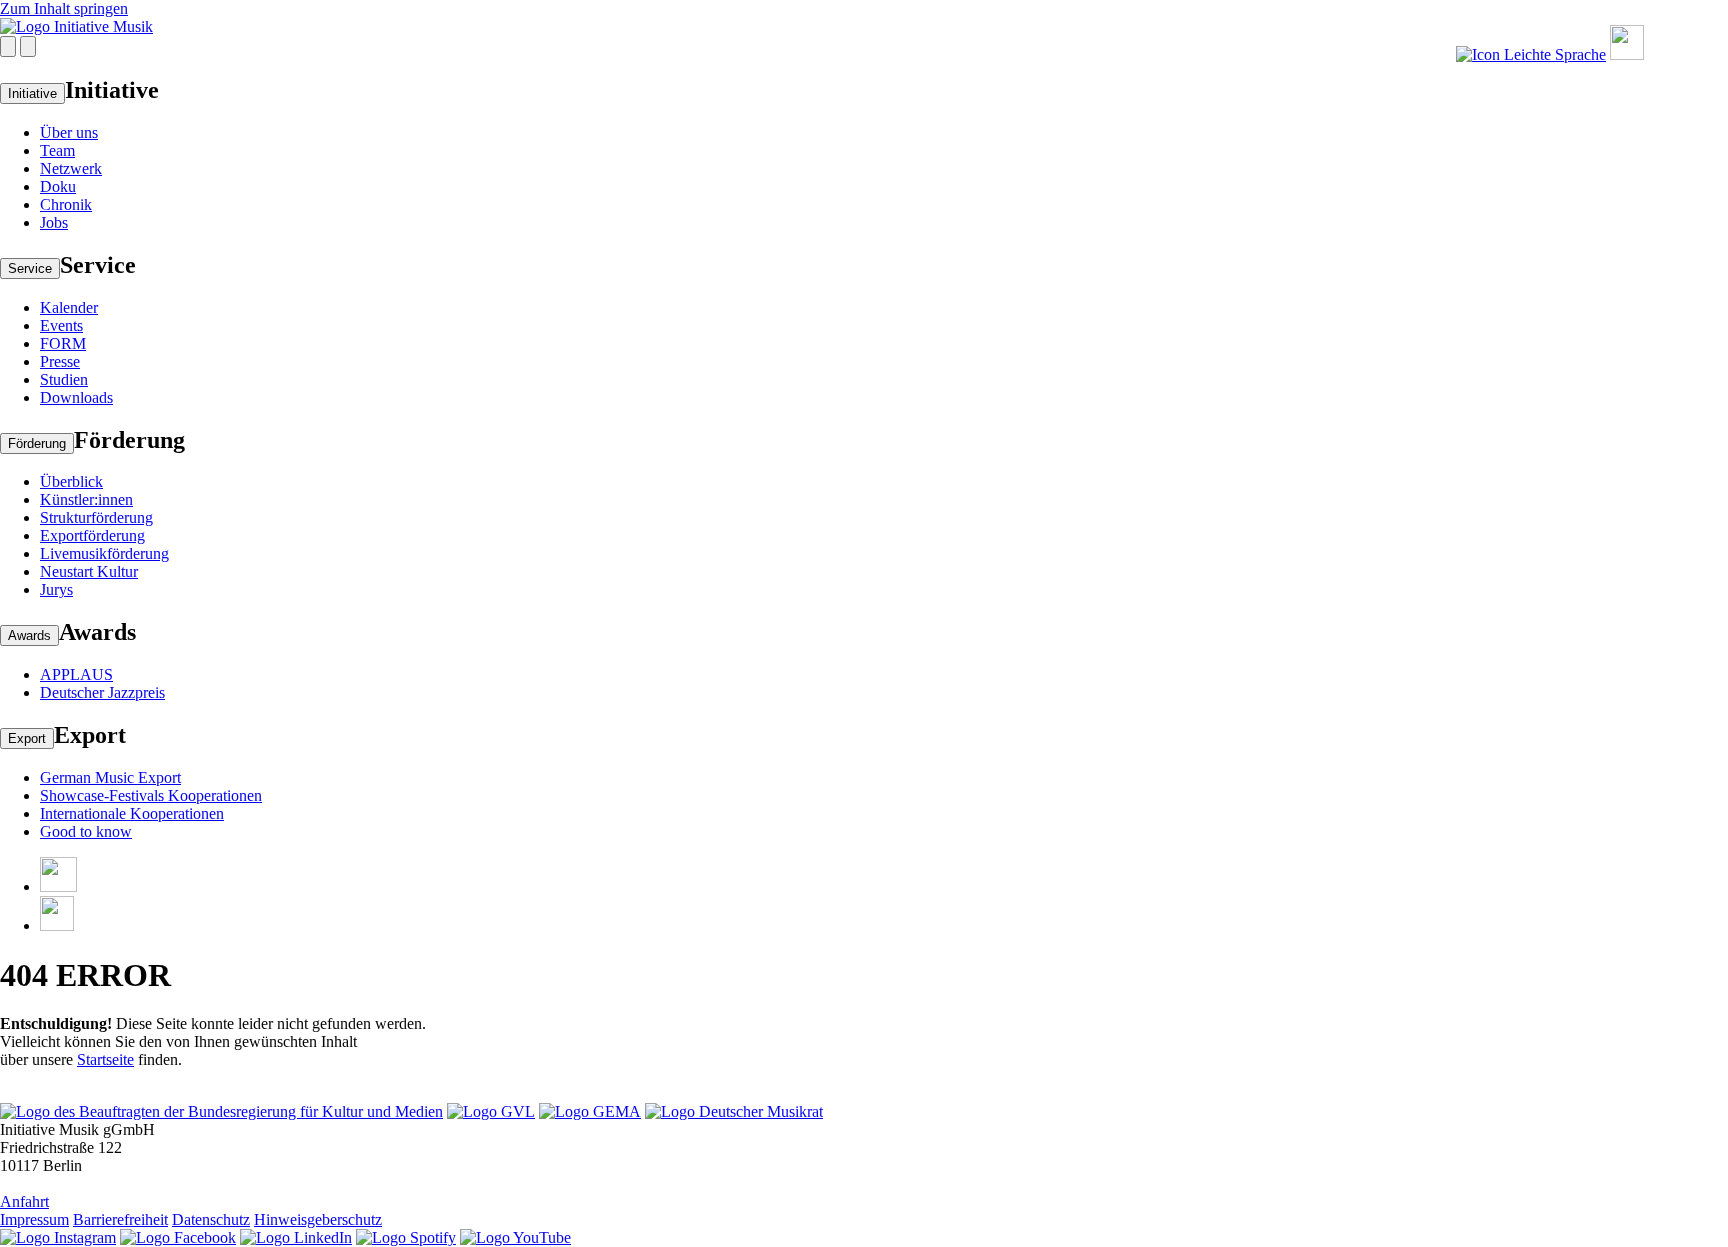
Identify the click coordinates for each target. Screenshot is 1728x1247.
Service (30, 268)
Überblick (71, 481)
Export (27, 738)
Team (57, 150)
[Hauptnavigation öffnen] (8, 46)
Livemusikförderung (104, 553)
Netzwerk (71, 168)
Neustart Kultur (89, 571)
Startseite (105, 1059)
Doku (58, 186)
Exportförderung (92, 535)
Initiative (32, 93)
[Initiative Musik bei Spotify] (406, 1237)
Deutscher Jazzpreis (102, 692)
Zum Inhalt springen (64, 8)
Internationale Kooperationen (132, 813)
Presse (60, 361)
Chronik (66, 204)
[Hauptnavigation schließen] (28, 46)
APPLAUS (76, 674)
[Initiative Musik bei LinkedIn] (296, 1237)
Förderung (37, 443)
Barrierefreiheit (120, 1219)
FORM (63, 343)
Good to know (86, 831)
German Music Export (110, 777)
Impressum (34, 1219)
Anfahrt (24, 1201)
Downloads (76, 397)
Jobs (54, 222)
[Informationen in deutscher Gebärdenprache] (1627, 54)
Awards (29, 635)
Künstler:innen (86, 499)
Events (61, 325)
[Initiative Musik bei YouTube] (515, 1237)
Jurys (56, 589)
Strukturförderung (96, 517)
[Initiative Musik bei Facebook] (178, 1237)
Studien (64, 379)
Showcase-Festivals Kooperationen (151, 795)
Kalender (69, 307)
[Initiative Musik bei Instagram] (58, 1237)
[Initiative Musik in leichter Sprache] (1531, 54)
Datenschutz (211, 1219)
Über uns (69, 132)
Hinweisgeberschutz (318, 1219)
